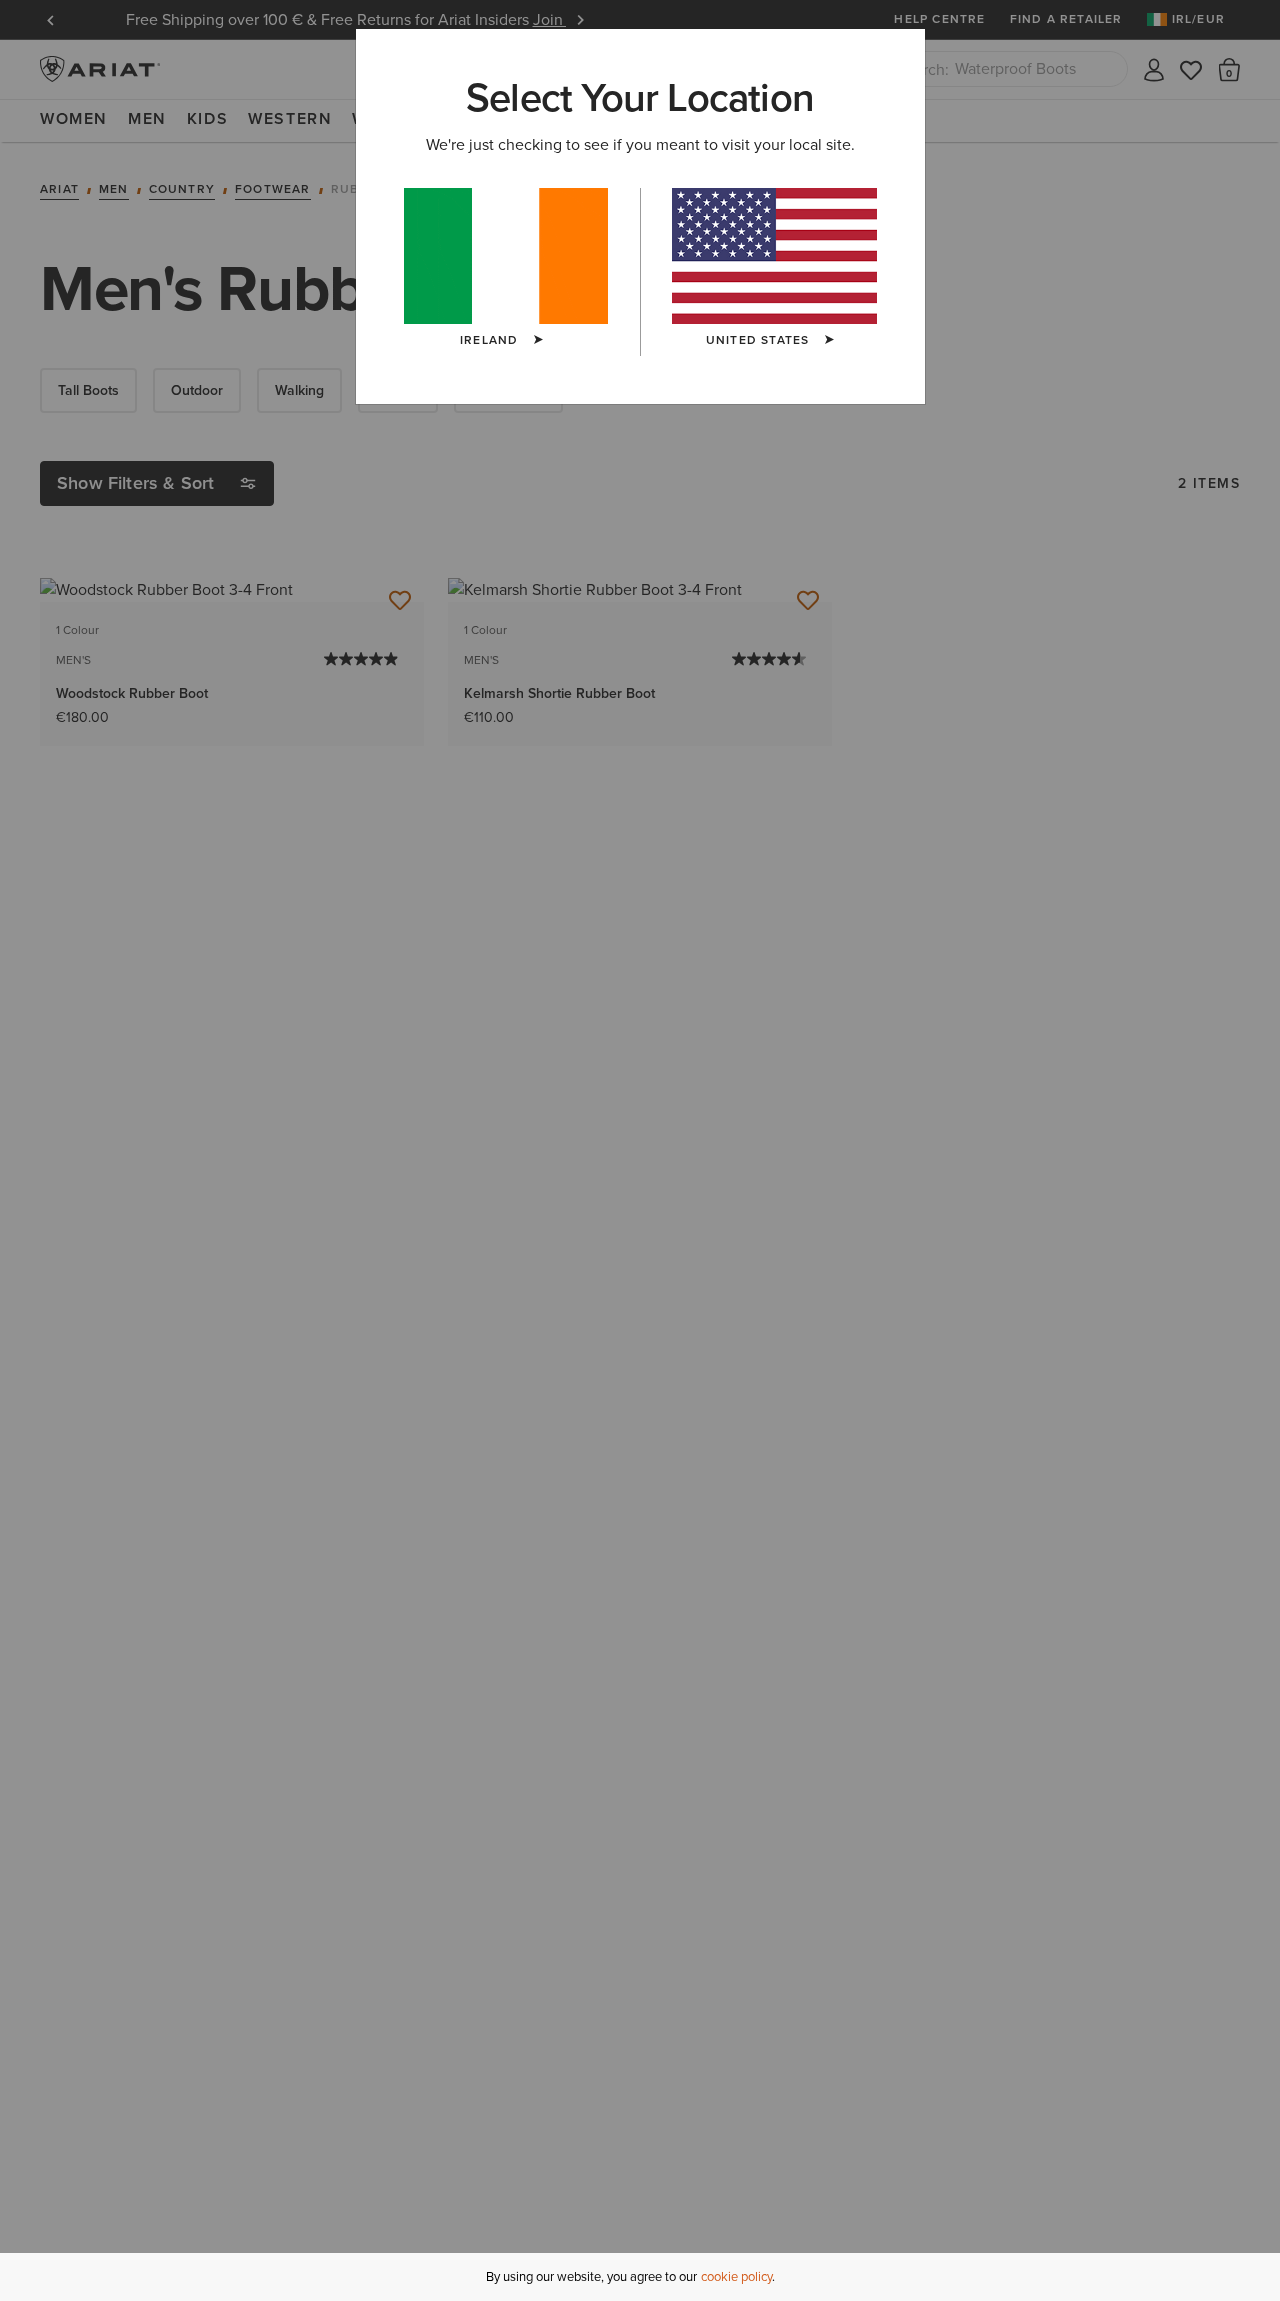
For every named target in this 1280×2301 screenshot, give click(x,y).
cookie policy (736, 2276)
